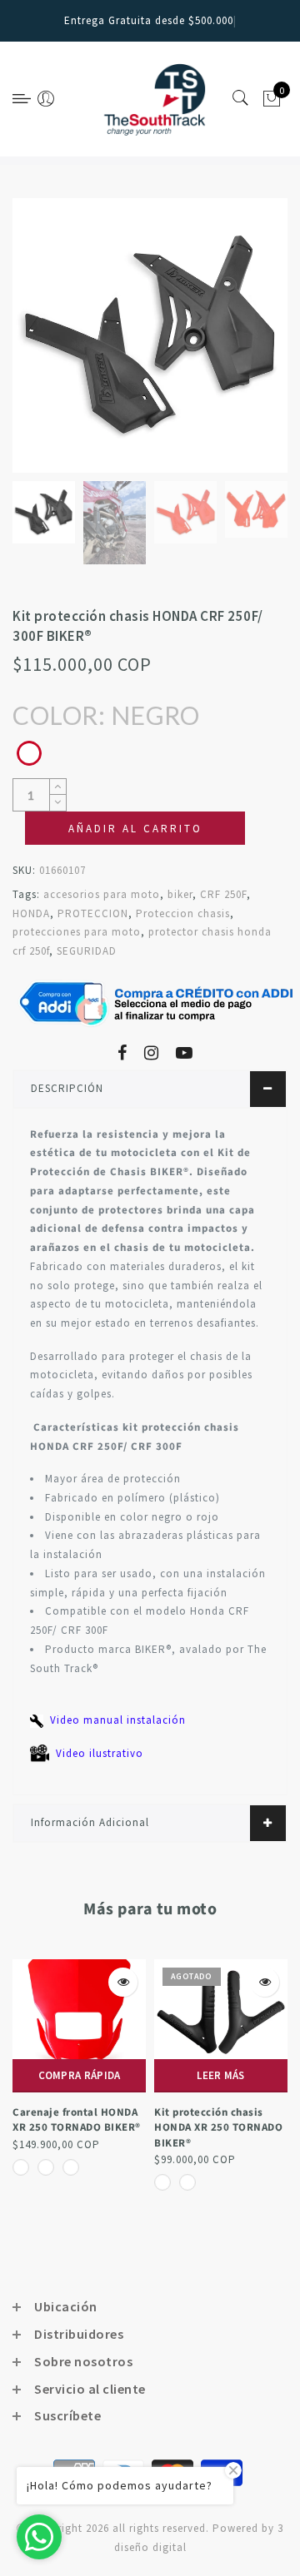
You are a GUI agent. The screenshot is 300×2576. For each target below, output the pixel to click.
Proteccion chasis (183, 913)
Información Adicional (90, 1822)
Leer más (118, 2075)
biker (180, 894)
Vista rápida (20, 1982)
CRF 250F (223, 894)
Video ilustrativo (100, 1753)
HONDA (31, 913)
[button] (266, 828)
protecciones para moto (77, 932)
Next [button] (236, 345)
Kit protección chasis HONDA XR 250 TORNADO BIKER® (115, 2128)
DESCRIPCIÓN (67, 1088)
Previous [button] (43, 345)
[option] (150, 335)
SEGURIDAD (87, 951)
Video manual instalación (118, 1720)
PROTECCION (93, 913)
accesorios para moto (102, 894)
